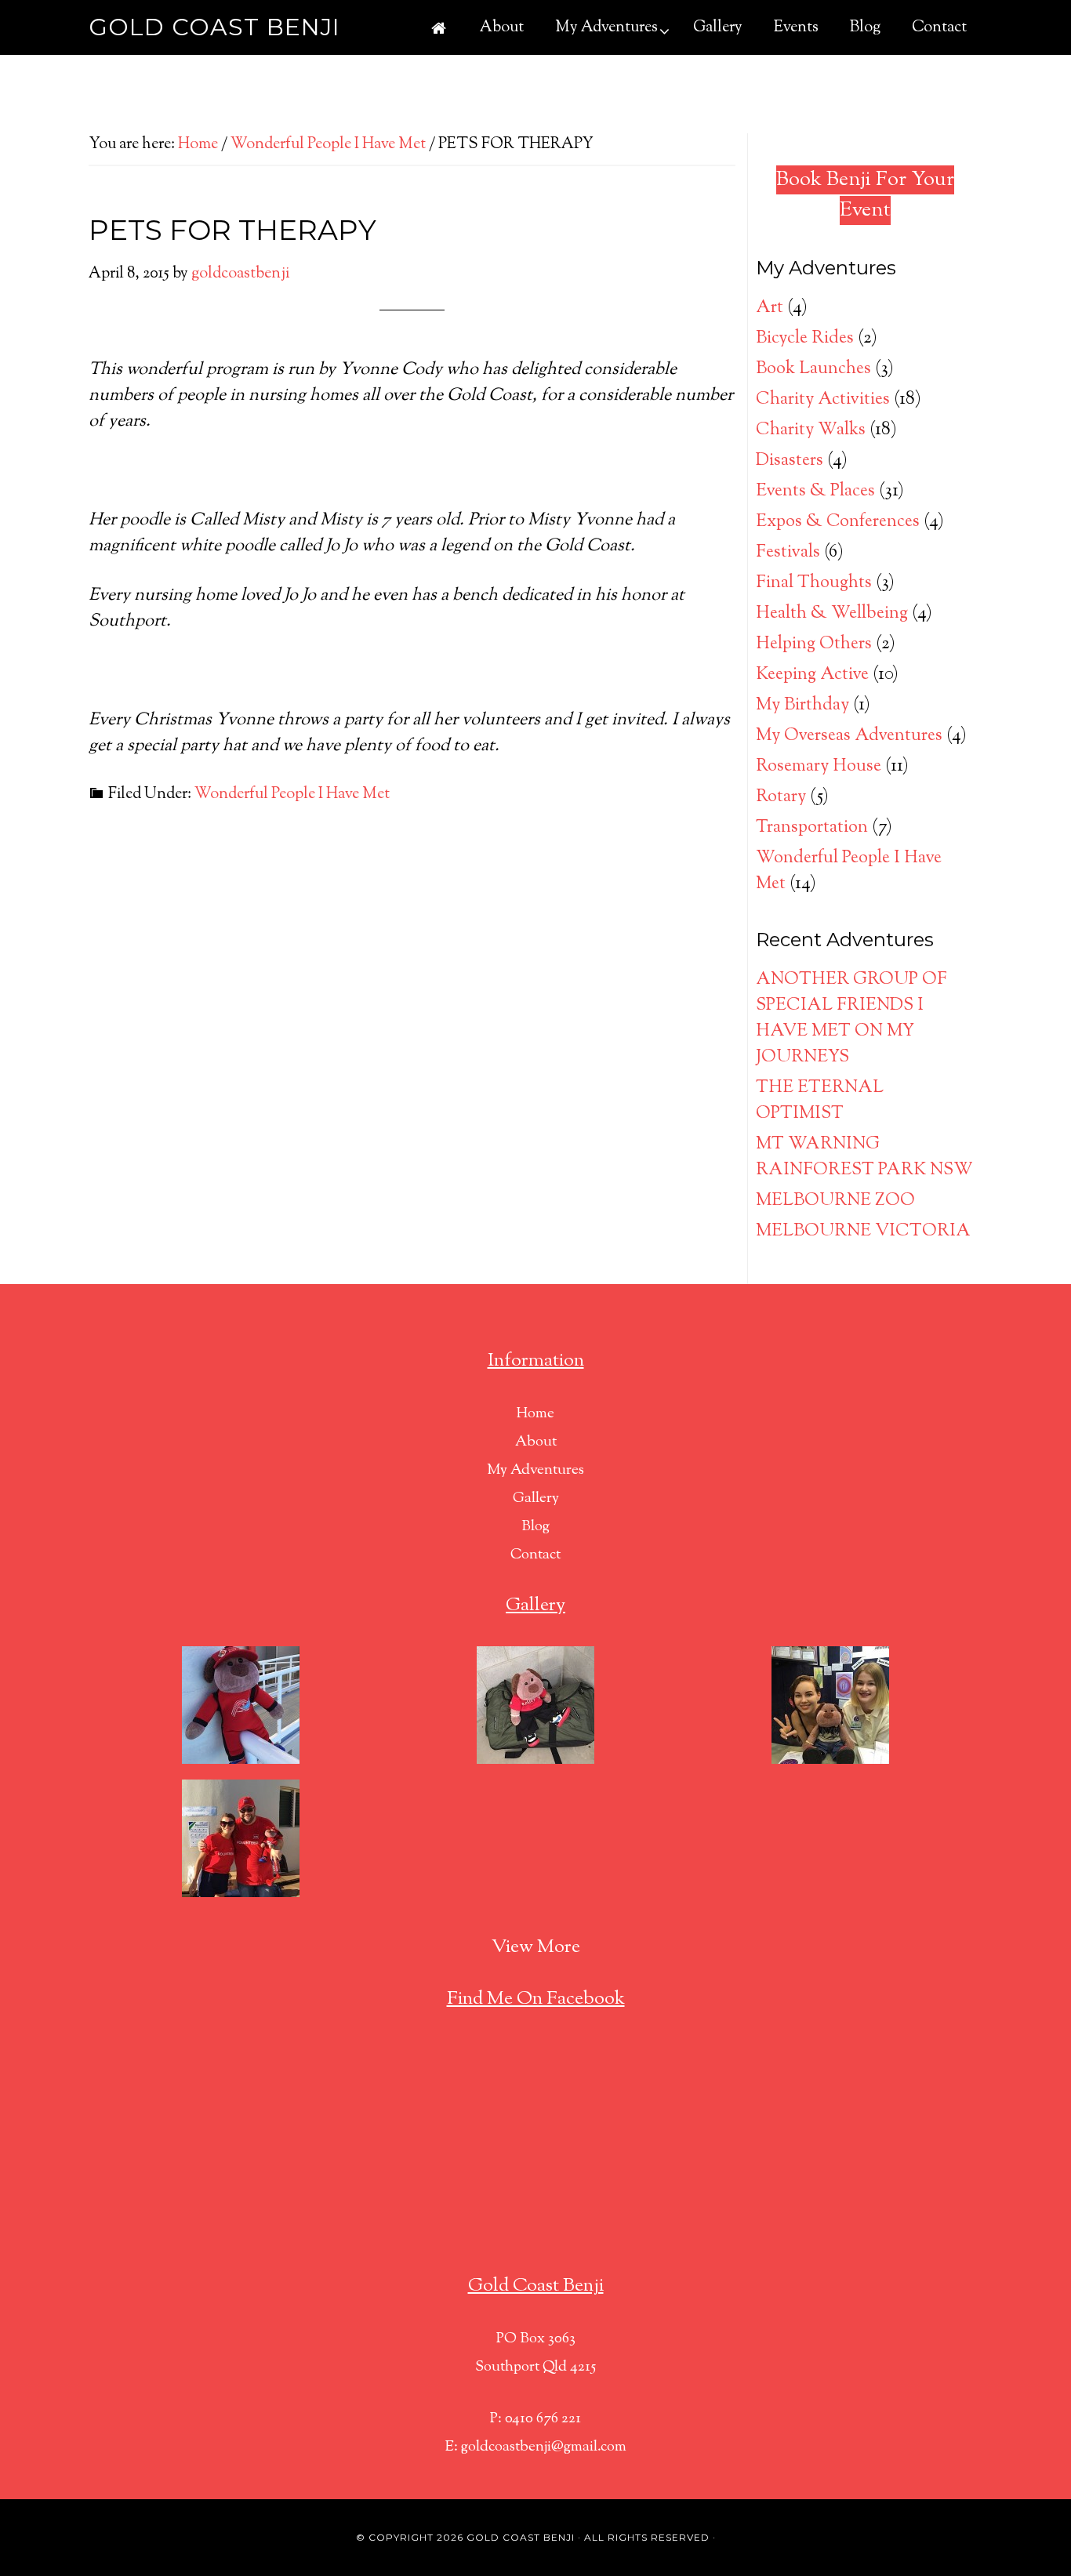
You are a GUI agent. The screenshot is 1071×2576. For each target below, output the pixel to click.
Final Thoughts (814, 583)
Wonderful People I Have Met (292, 795)
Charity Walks (811, 430)
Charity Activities (823, 400)
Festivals (788, 553)
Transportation (812, 828)
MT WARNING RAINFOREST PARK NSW (864, 1157)
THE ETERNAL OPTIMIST (820, 1101)
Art (770, 308)
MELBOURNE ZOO (835, 1201)
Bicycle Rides (805, 339)
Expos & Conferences (838, 522)
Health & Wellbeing (832, 614)
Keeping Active (812, 675)
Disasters (790, 461)
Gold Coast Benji (214, 27)
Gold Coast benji (521, 2537)
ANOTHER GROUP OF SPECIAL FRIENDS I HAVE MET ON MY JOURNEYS (851, 1019)
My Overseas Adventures (849, 736)
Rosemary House (819, 767)
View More (536, 1947)
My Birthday (802, 706)
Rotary (781, 797)
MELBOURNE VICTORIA (863, 1232)
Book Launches (813, 369)
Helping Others (814, 644)
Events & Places (815, 492)
